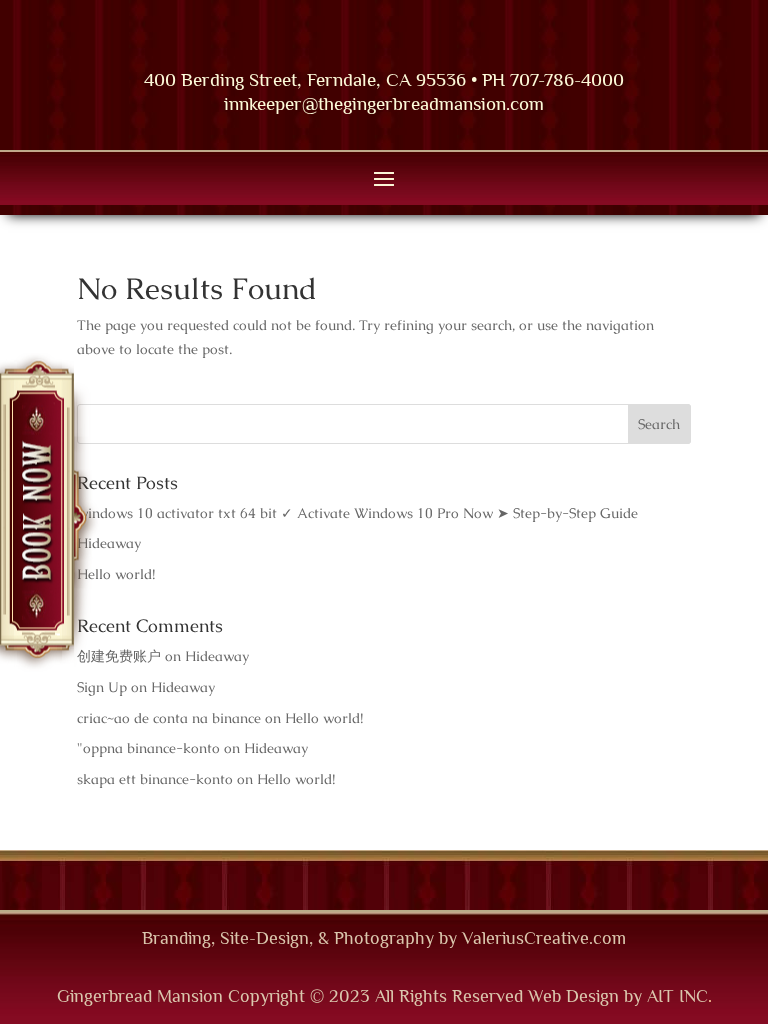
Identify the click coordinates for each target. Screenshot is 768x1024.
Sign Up (102, 687)
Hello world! (116, 574)
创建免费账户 (119, 656)
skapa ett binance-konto (155, 779)
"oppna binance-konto (148, 748)
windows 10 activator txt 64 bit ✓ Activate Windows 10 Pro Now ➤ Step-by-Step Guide (357, 513)
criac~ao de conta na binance (169, 718)
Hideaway (109, 543)
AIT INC (677, 996)
